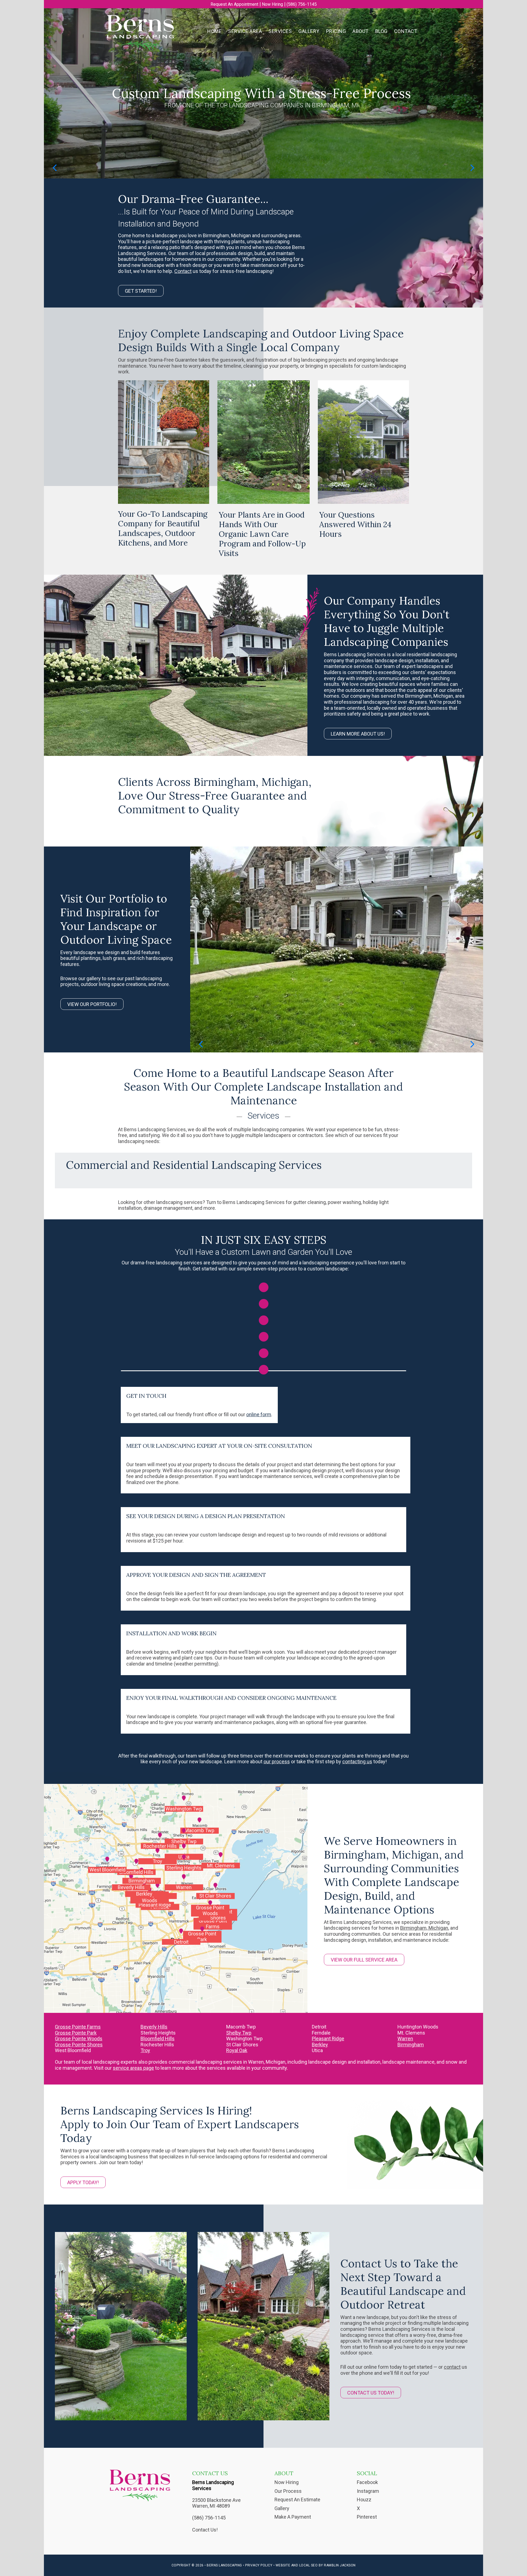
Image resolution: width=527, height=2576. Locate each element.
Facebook (367, 2482)
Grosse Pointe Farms (78, 2027)
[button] (55, 168)
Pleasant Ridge (328, 2039)
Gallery (282, 2508)
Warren (405, 2039)
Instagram (368, 2491)
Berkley (320, 2045)
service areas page (133, 2068)
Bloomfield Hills (158, 2039)
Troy (145, 2050)
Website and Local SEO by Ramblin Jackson (316, 2565)
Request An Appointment (234, 4)
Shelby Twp (239, 2033)
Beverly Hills (154, 2027)
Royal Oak (237, 2050)
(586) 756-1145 (302, 4)
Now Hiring (272, 4)
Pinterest (367, 2517)
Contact (183, 271)
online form (259, 1414)
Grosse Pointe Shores (79, 2045)
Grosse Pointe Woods (79, 2039)
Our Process (288, 2491)
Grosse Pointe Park (76, 2033)
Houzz (364, 2500)
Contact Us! (205, 2530)
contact (452, 2367)
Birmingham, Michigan (424, 1928)
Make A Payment (293, 2517)
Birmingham (411, 2045)
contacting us (357, 1761)
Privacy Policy (259, 2565)
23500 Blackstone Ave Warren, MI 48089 (216, 2503)
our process (277, 1761)
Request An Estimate (297, 2500)
